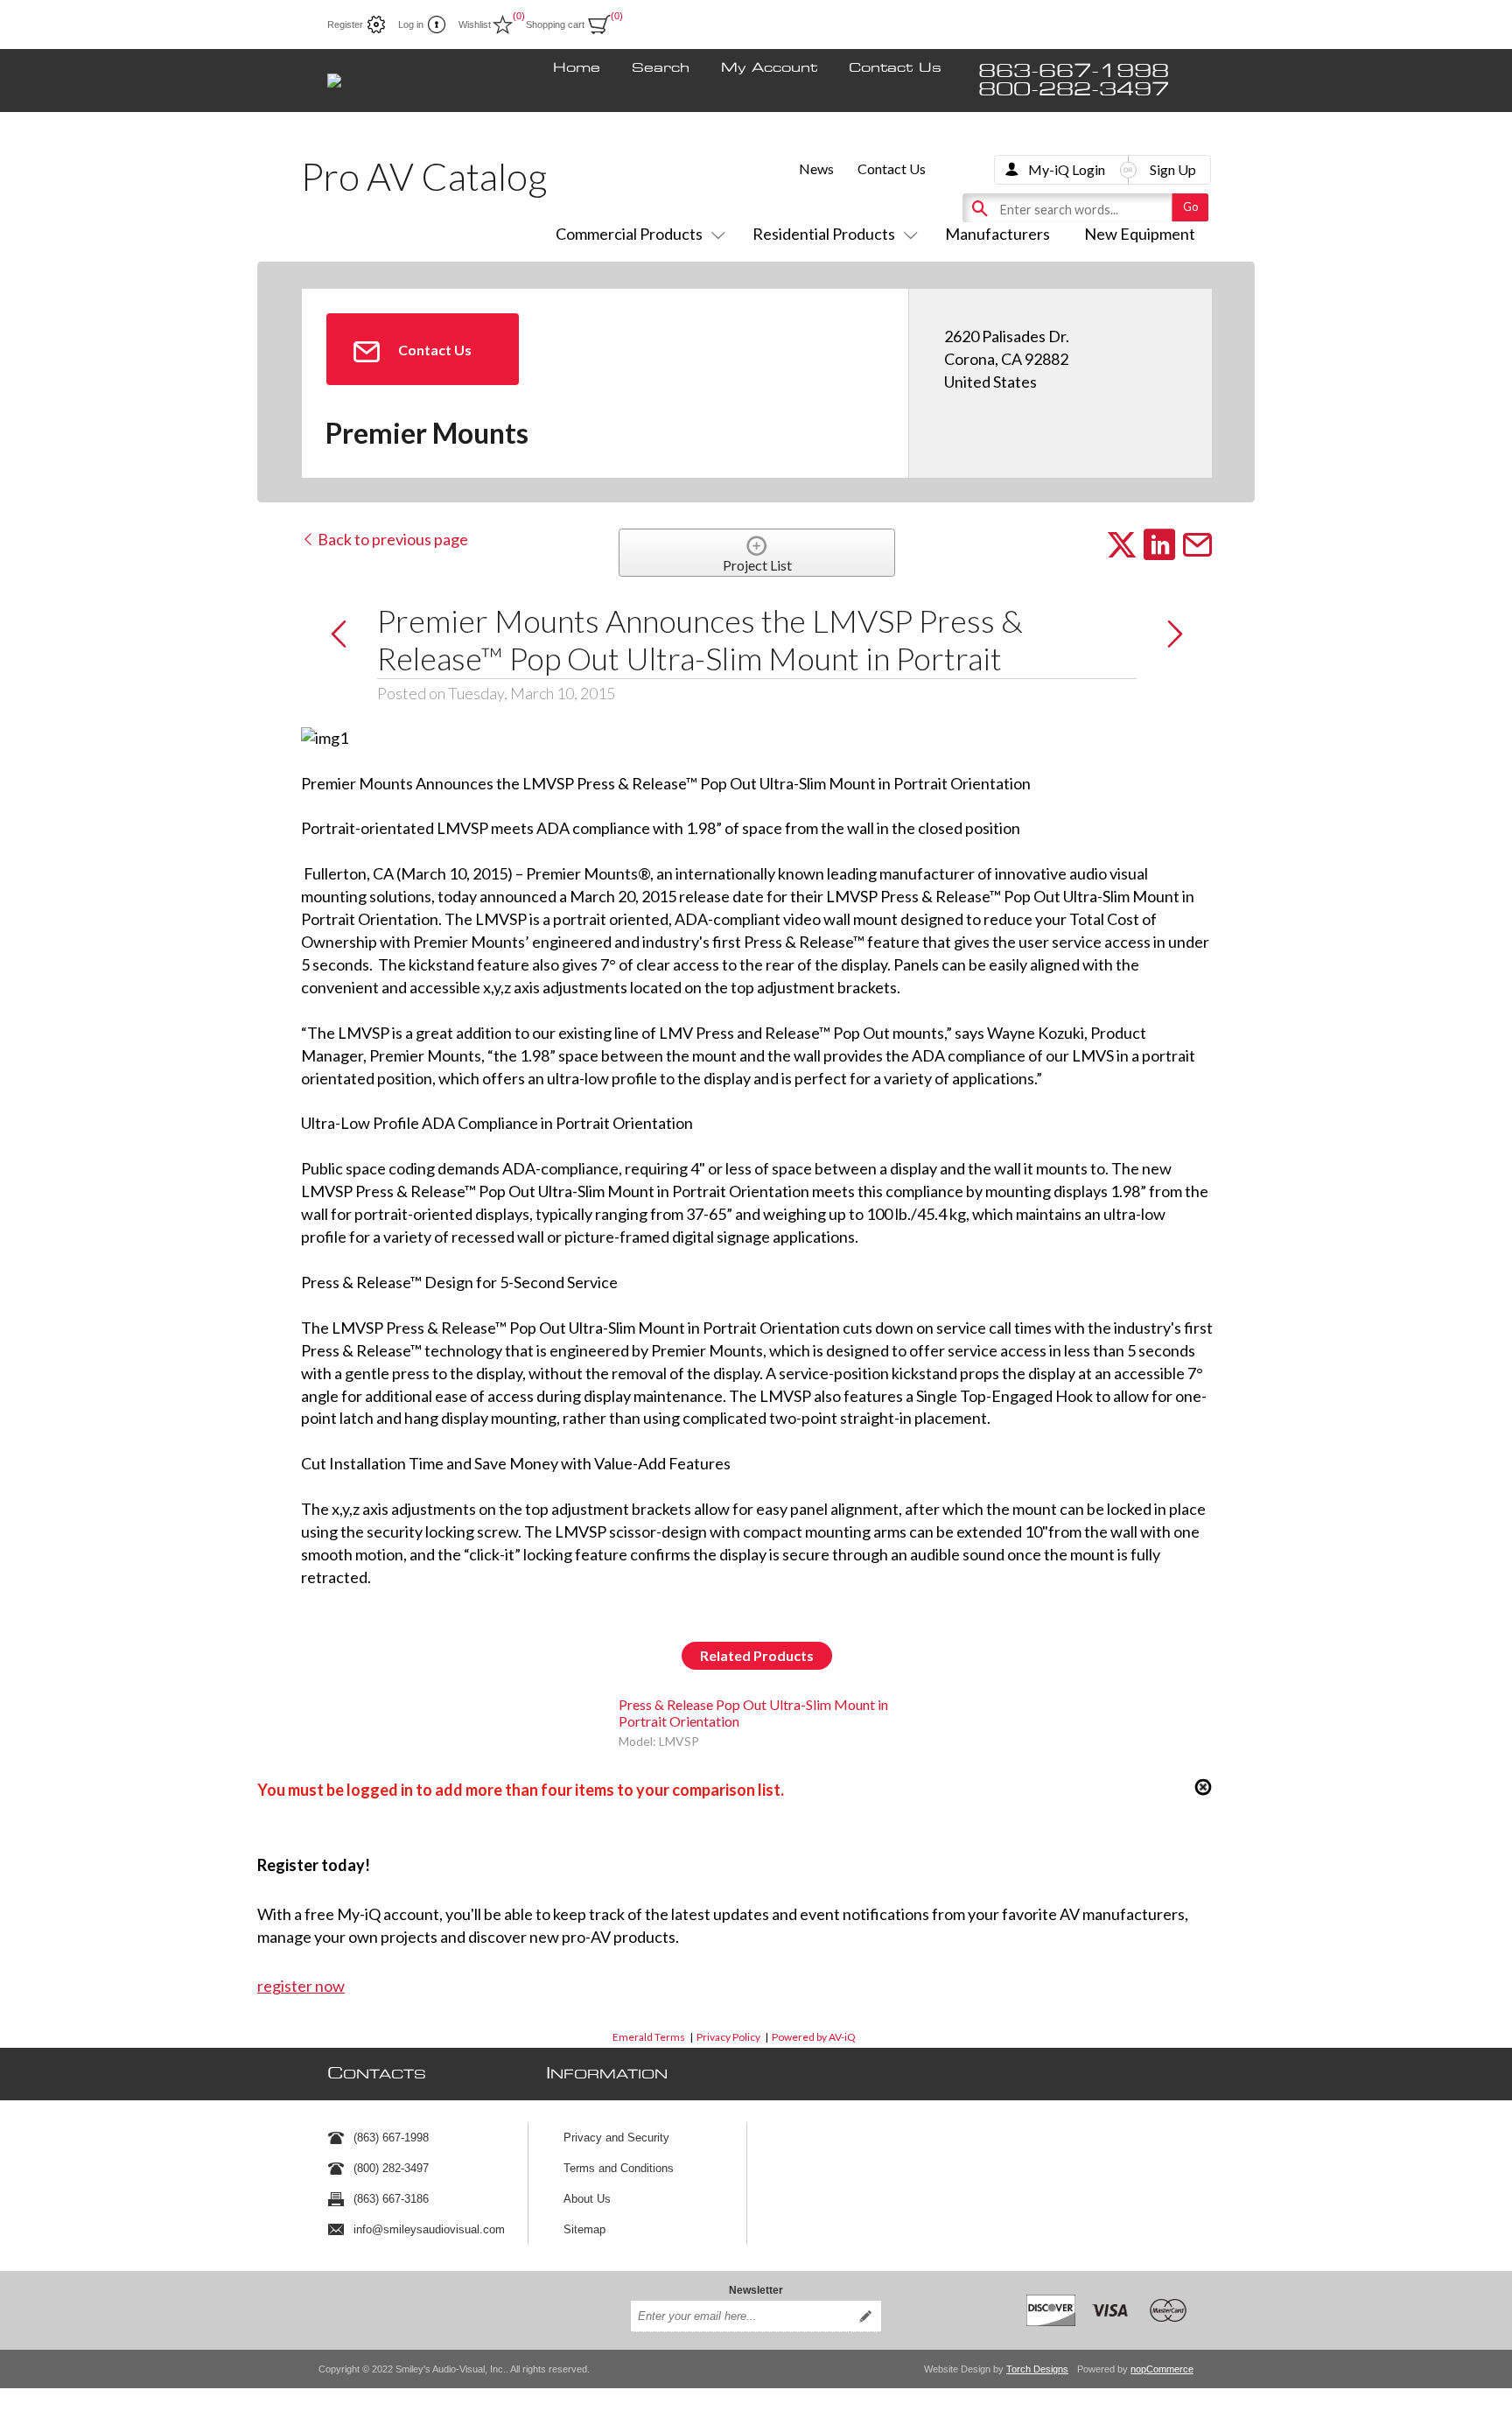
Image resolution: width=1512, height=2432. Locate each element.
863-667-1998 (1074, 71)
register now (301, 1986)
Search (661, 68)
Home (577, 68)
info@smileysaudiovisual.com (429, 2229)
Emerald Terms (649, 2037)
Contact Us (895, 68)
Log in (411, 25)
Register (345, 25)
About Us (587, 2199)
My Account (769, 68)
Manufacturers (997, 234)
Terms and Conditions (619, 2168)
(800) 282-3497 (391, 2168)
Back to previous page (392, 539)
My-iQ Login (1067, 169)
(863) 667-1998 (391, 2138)
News (816, 168)
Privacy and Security (616, 2138)
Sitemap (584, 2229)
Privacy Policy (728, 2037)
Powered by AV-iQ (814, 2037)
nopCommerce (1162, 2369)
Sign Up (1173, 169)
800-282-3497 (1074, 90)
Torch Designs (1037, 2369)
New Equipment (1140, 234)
